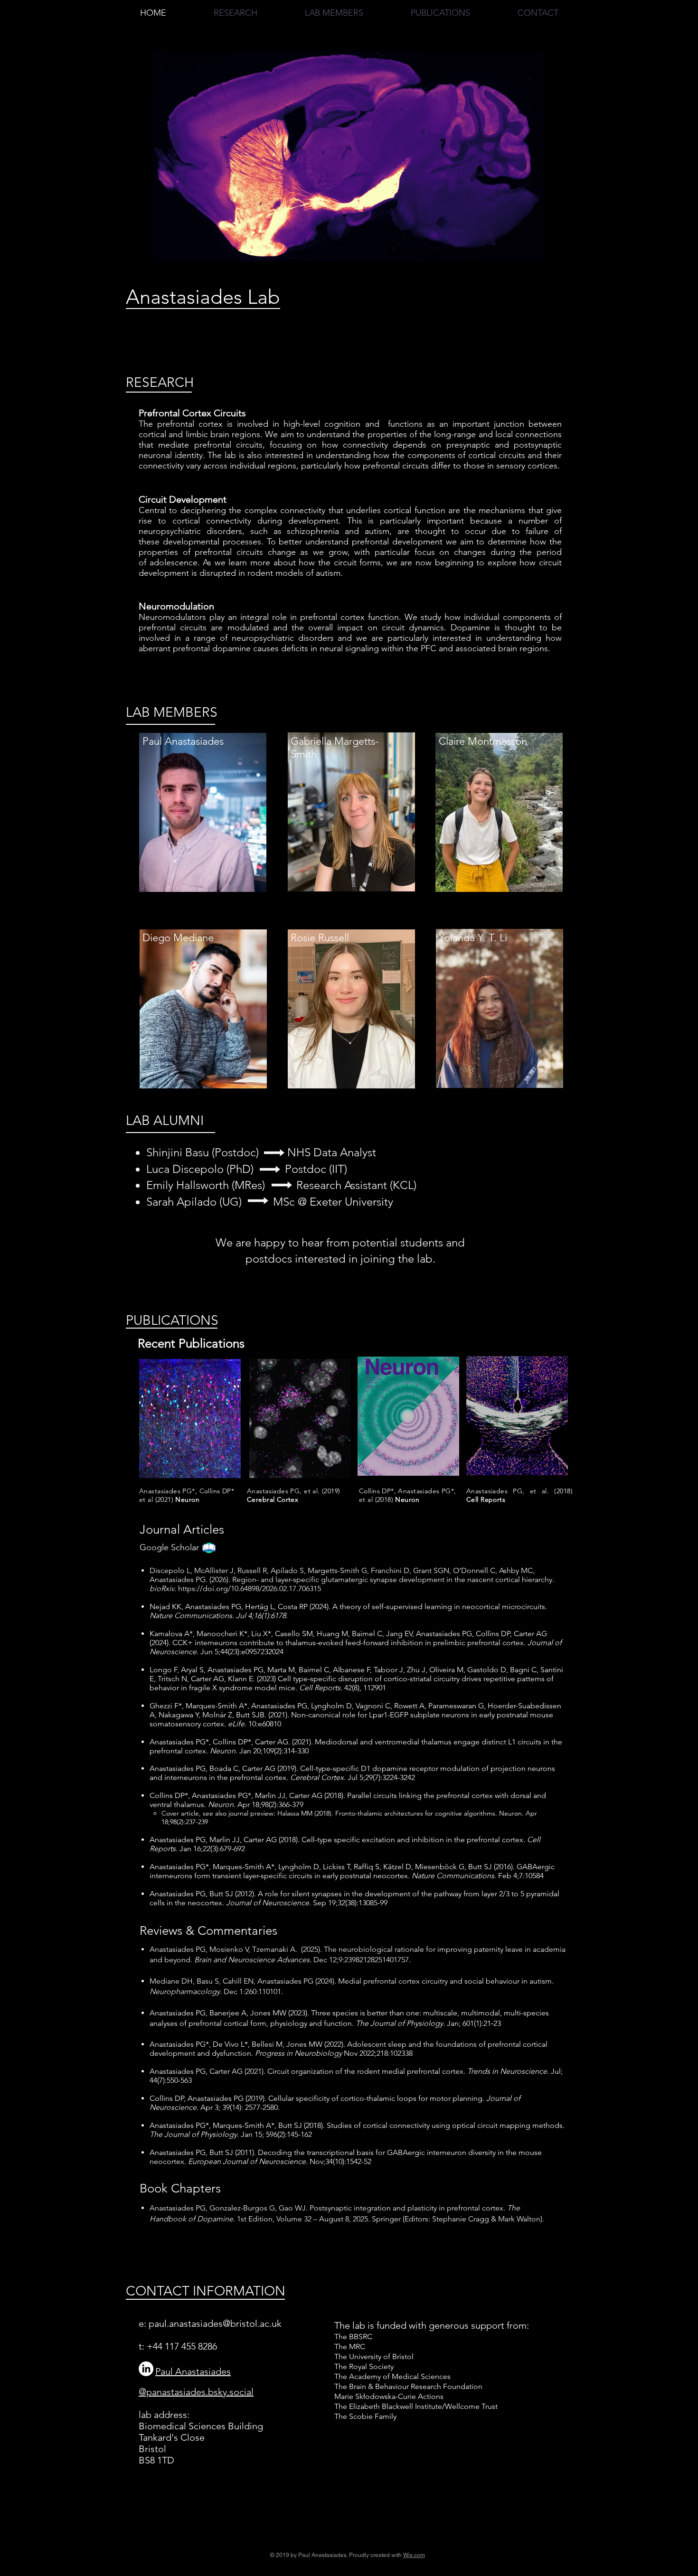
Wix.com (414, 2555)
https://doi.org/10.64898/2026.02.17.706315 (250, 1588)
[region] (203, 819)
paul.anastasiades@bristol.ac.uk (215, 2323)
